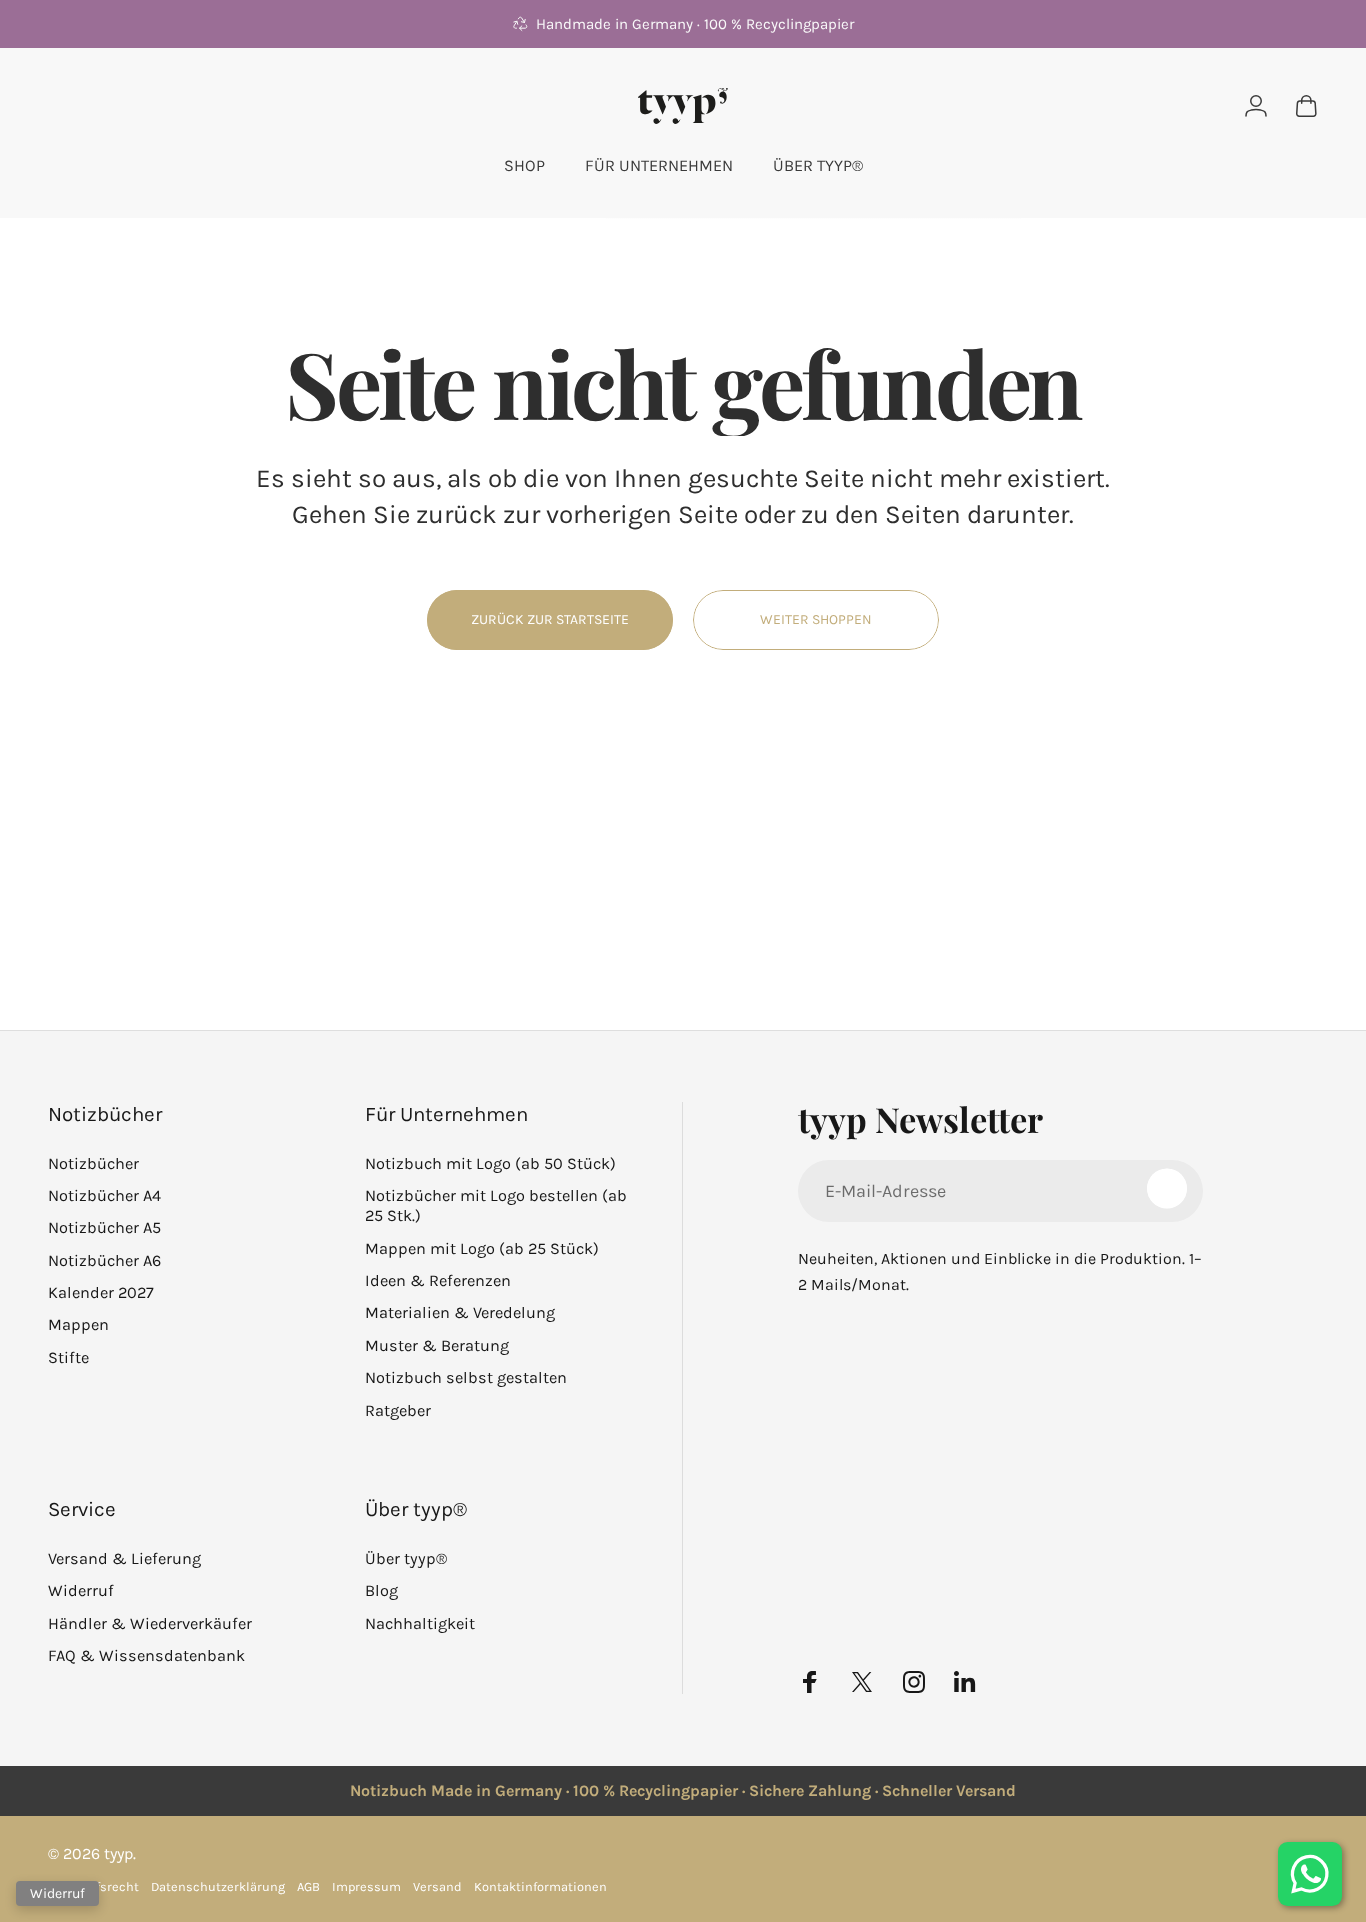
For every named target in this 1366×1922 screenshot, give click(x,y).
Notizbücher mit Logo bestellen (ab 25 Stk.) (496, 1205)
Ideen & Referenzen (438, 1280)
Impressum (366, 1886)
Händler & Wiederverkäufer (150, 1623)
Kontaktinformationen (540, 1886)
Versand (437, 1886)
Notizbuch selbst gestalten (466, 1377)
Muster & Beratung (437, 1345)
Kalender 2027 (101, 1292)
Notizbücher (93, 1163)
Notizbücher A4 (104, 1195)
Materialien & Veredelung (460, 1312)
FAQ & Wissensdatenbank (146, 1655)
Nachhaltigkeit (420, 1623)
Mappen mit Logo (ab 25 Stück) (482, 1248)
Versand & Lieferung (124, 1558)
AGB (308, 1886)
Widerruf (81, 1590)
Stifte (68, 1357)
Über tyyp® (406, 1558)
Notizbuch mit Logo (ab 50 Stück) (490, 1163)
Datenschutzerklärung (218, 1886)
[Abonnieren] (1167, 1189)
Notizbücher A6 (104, 1260)
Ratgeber (398, 1410)
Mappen (78, 1324)
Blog (381, 1590)
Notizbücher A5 (104, 1227)
